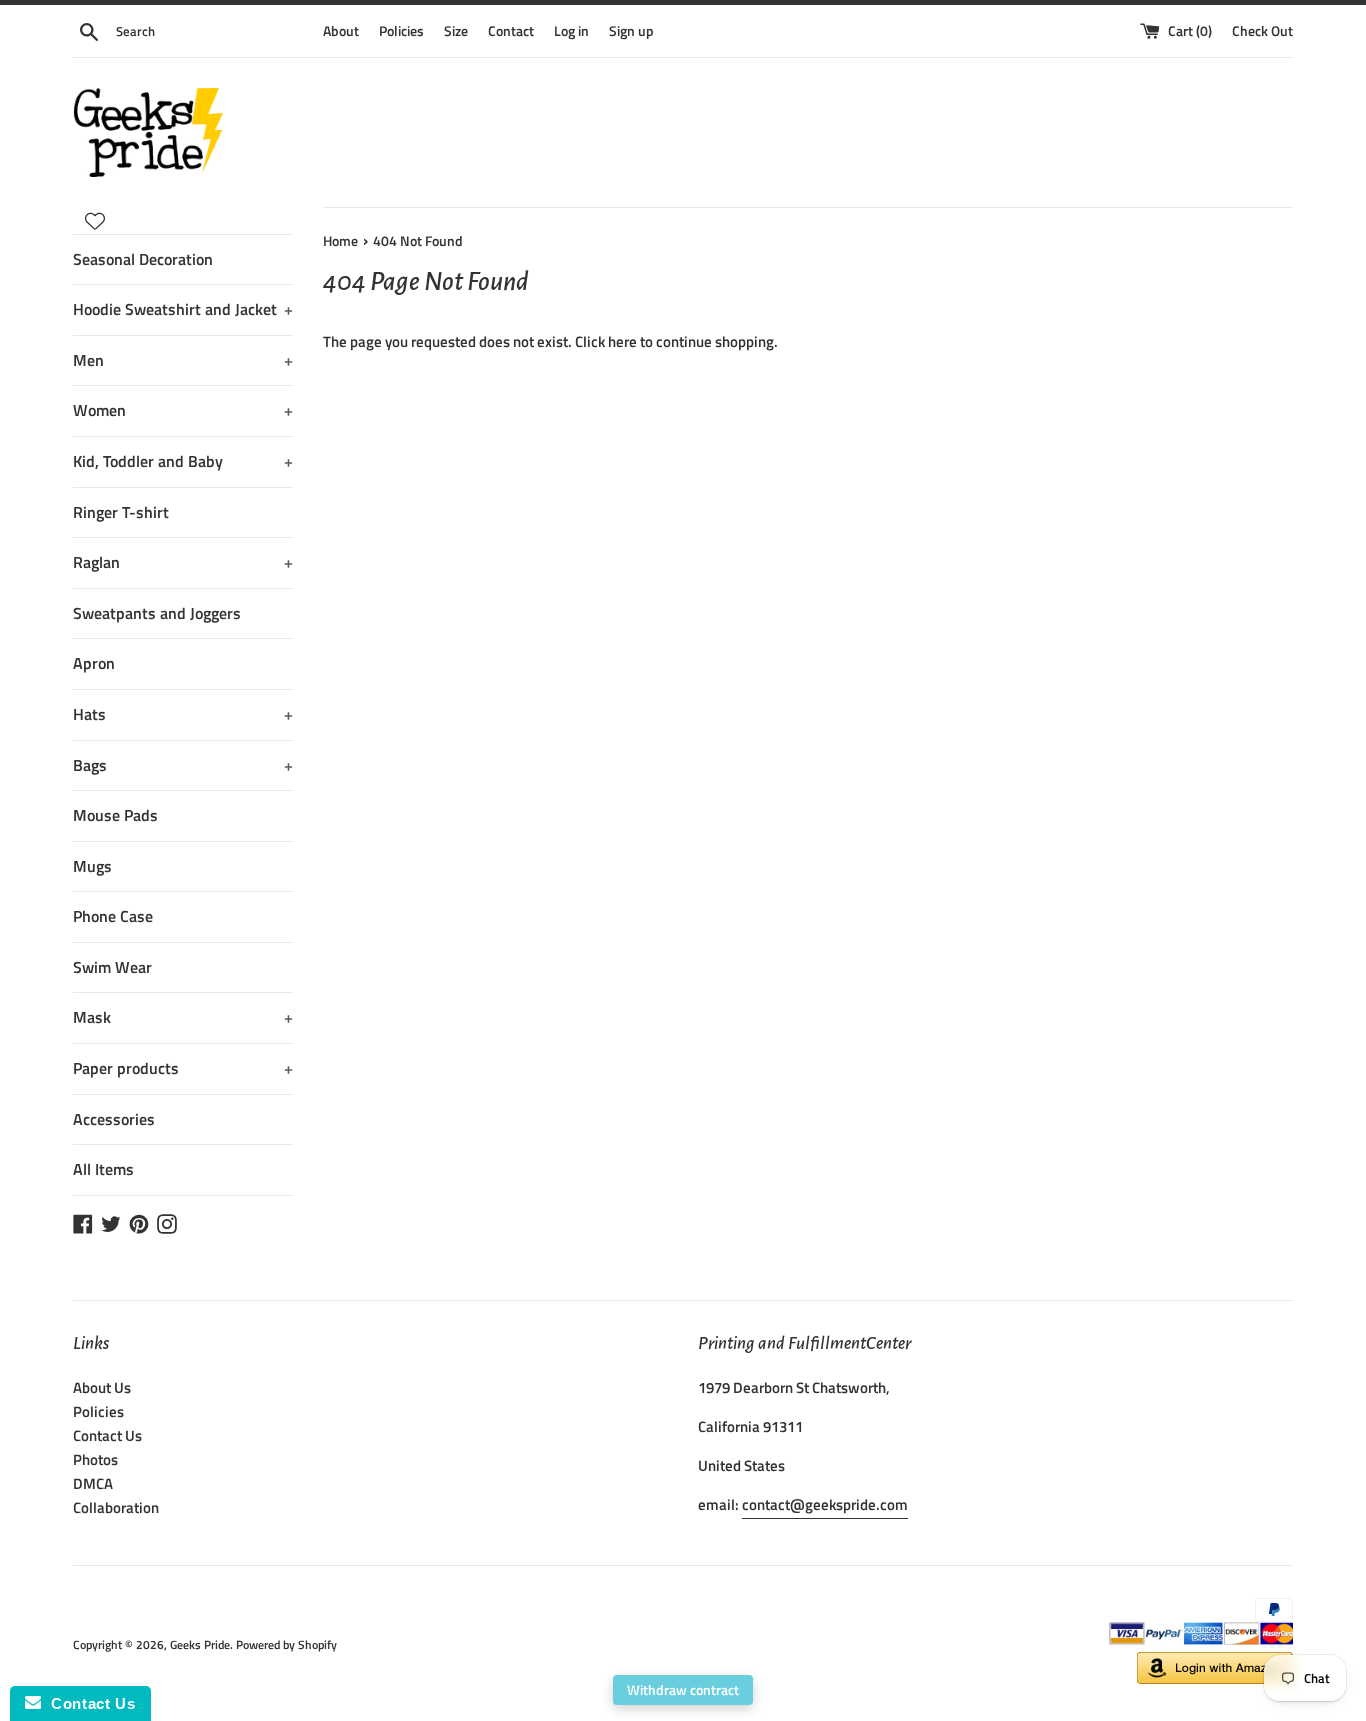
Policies (401, 31)
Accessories (114, 1119)
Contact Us (107, 1435)
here (622, 341)
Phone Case (113, 916)
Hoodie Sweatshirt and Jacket (183, 309)
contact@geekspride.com (825, 1504)
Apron (94, 663)
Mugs (92, 866)
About (341, 31)
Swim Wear (112, 967)
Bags (183, 765)
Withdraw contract (683, 1689)
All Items (103, 1169)
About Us (102, 1387)
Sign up (631, 31)
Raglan (183, 562)
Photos (95, 1459)
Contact (511, 31)
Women (183, 410)
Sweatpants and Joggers (157, 613)
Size (456, 31)
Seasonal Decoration (143, 259)
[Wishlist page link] (95, 221)
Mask (183, 1017)
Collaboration (116, 1507)
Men (183, 360)
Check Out (1262, 31)
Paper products (183, 1068)
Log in (571, 31)
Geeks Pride (200, 1644)
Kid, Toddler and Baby (183, 461)
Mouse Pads (115, 815)
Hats (183, 714)
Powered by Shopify (286, 1644)
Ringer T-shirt (121, 512)
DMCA (93, 1483)
